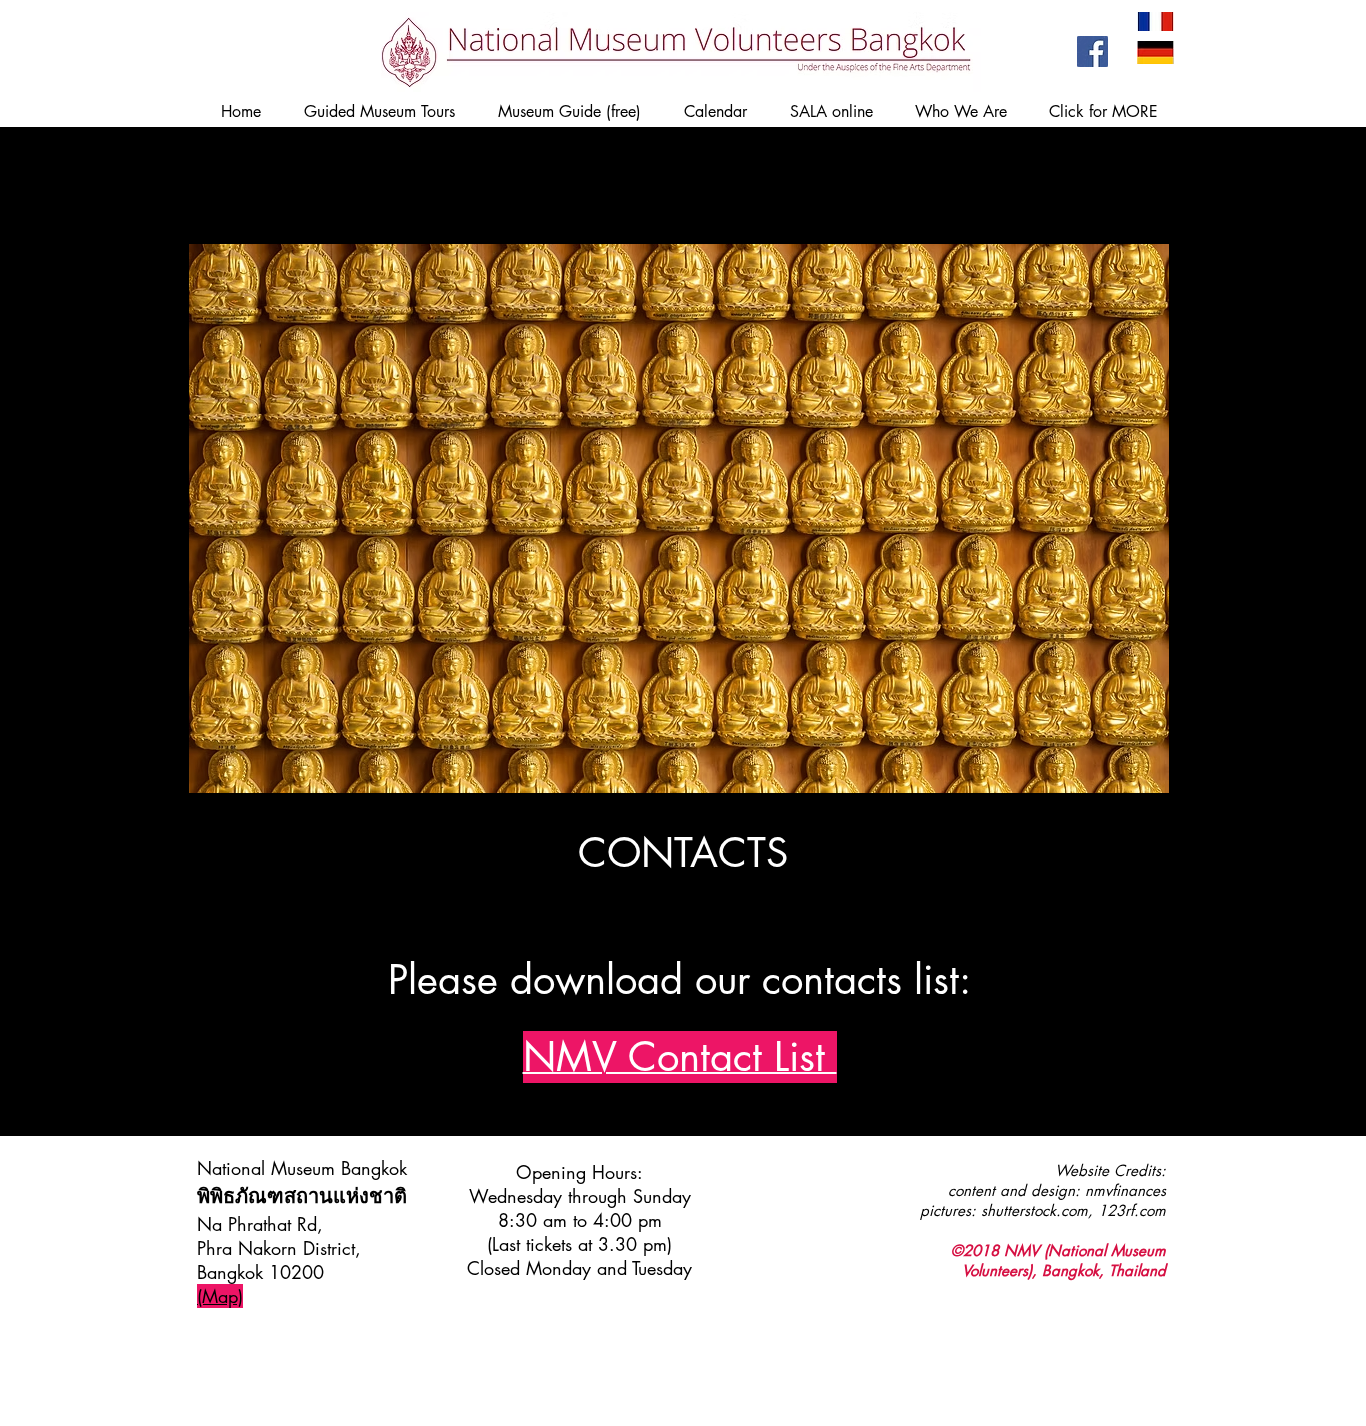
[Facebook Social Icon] (1092, 51)
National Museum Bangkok (302, 1168)
